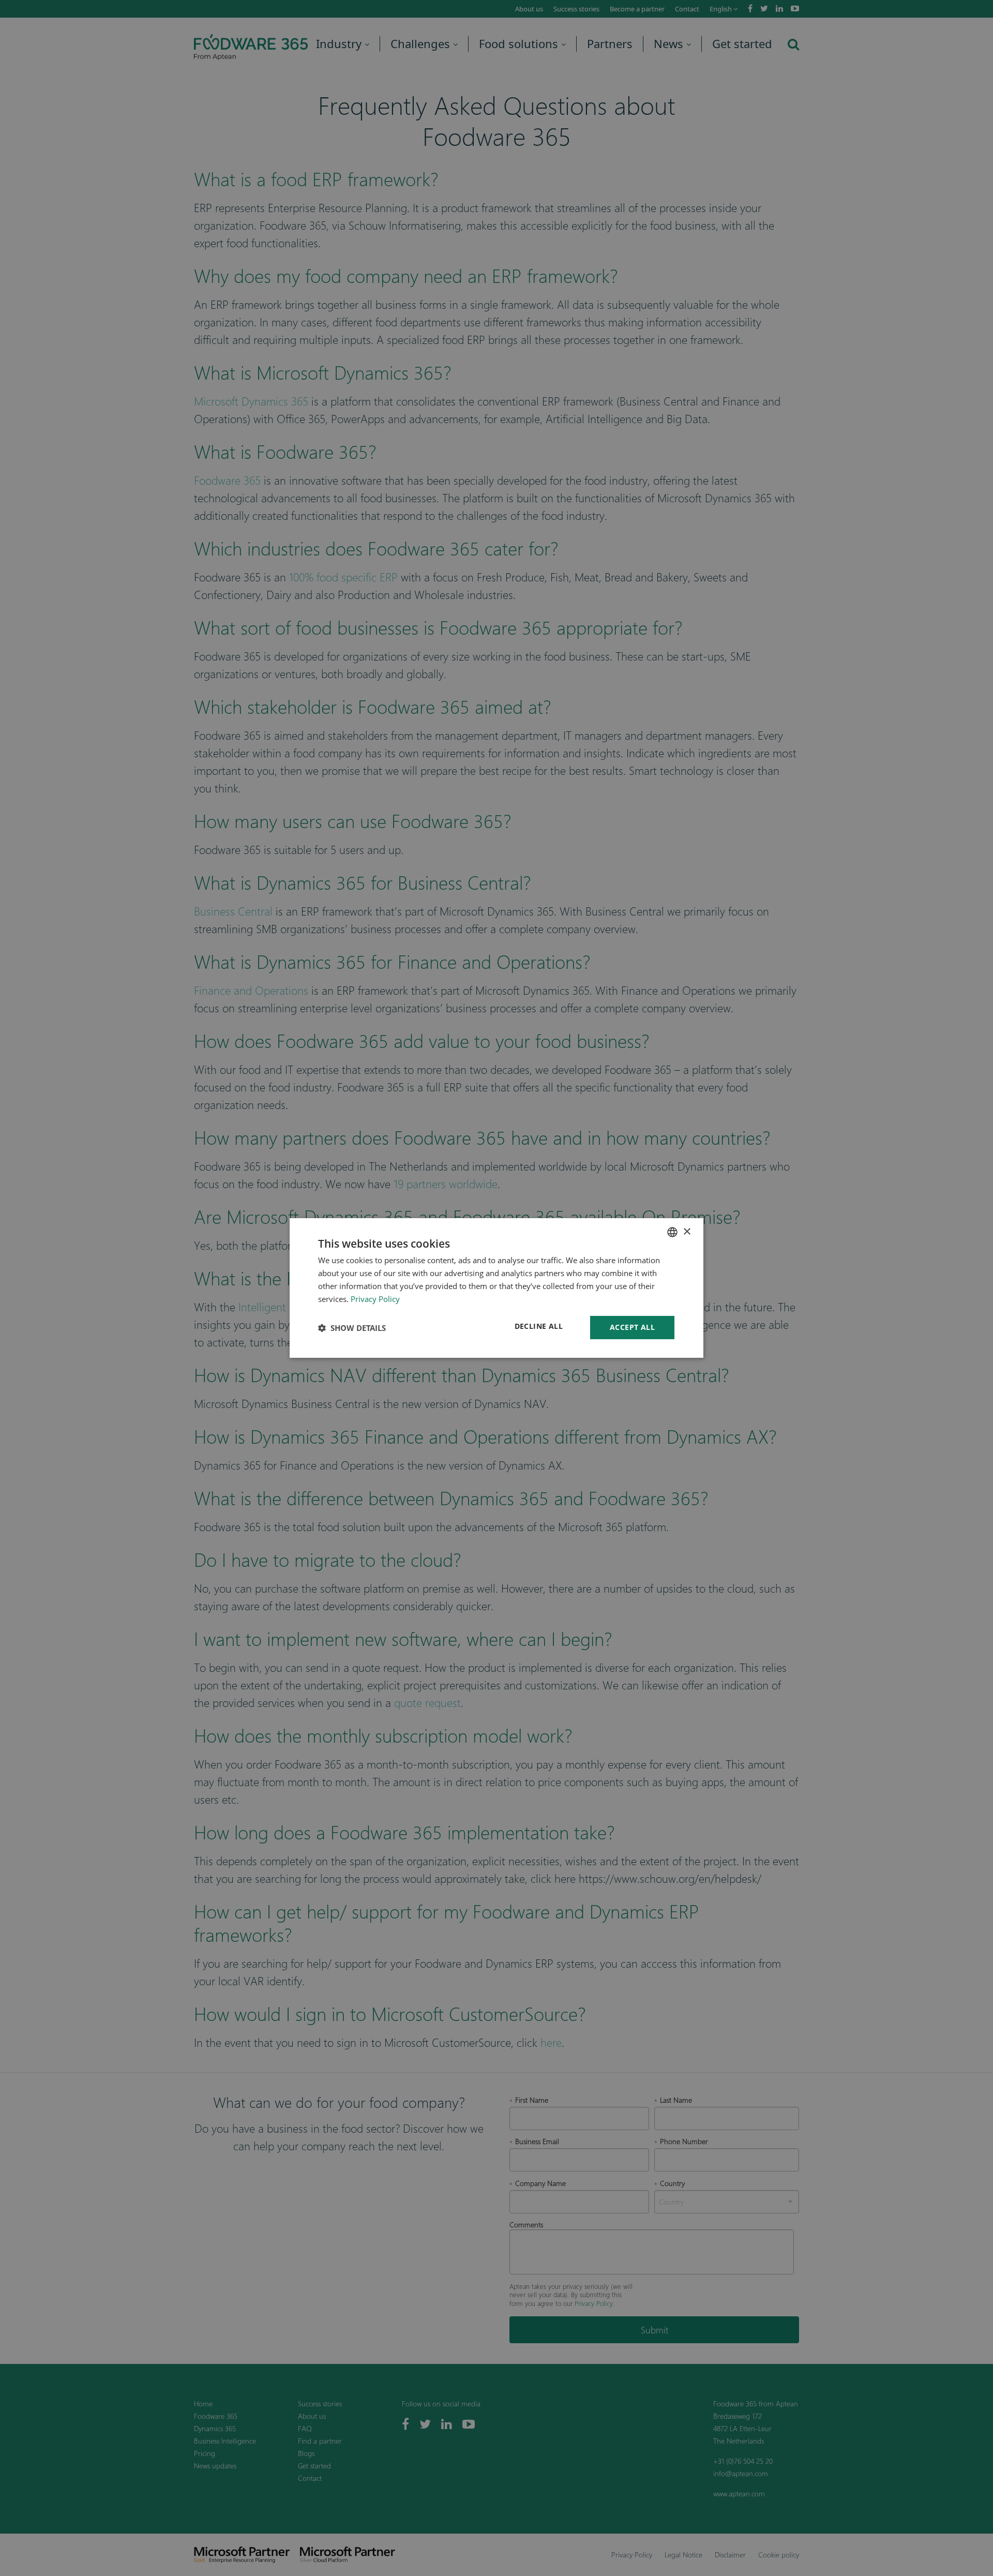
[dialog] (496, 1288)
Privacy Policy (375, 1299)
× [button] (687, 1231)
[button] (352, 1328)
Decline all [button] (539, 1326)
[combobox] (672, 1232)
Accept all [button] (632, 1327)
